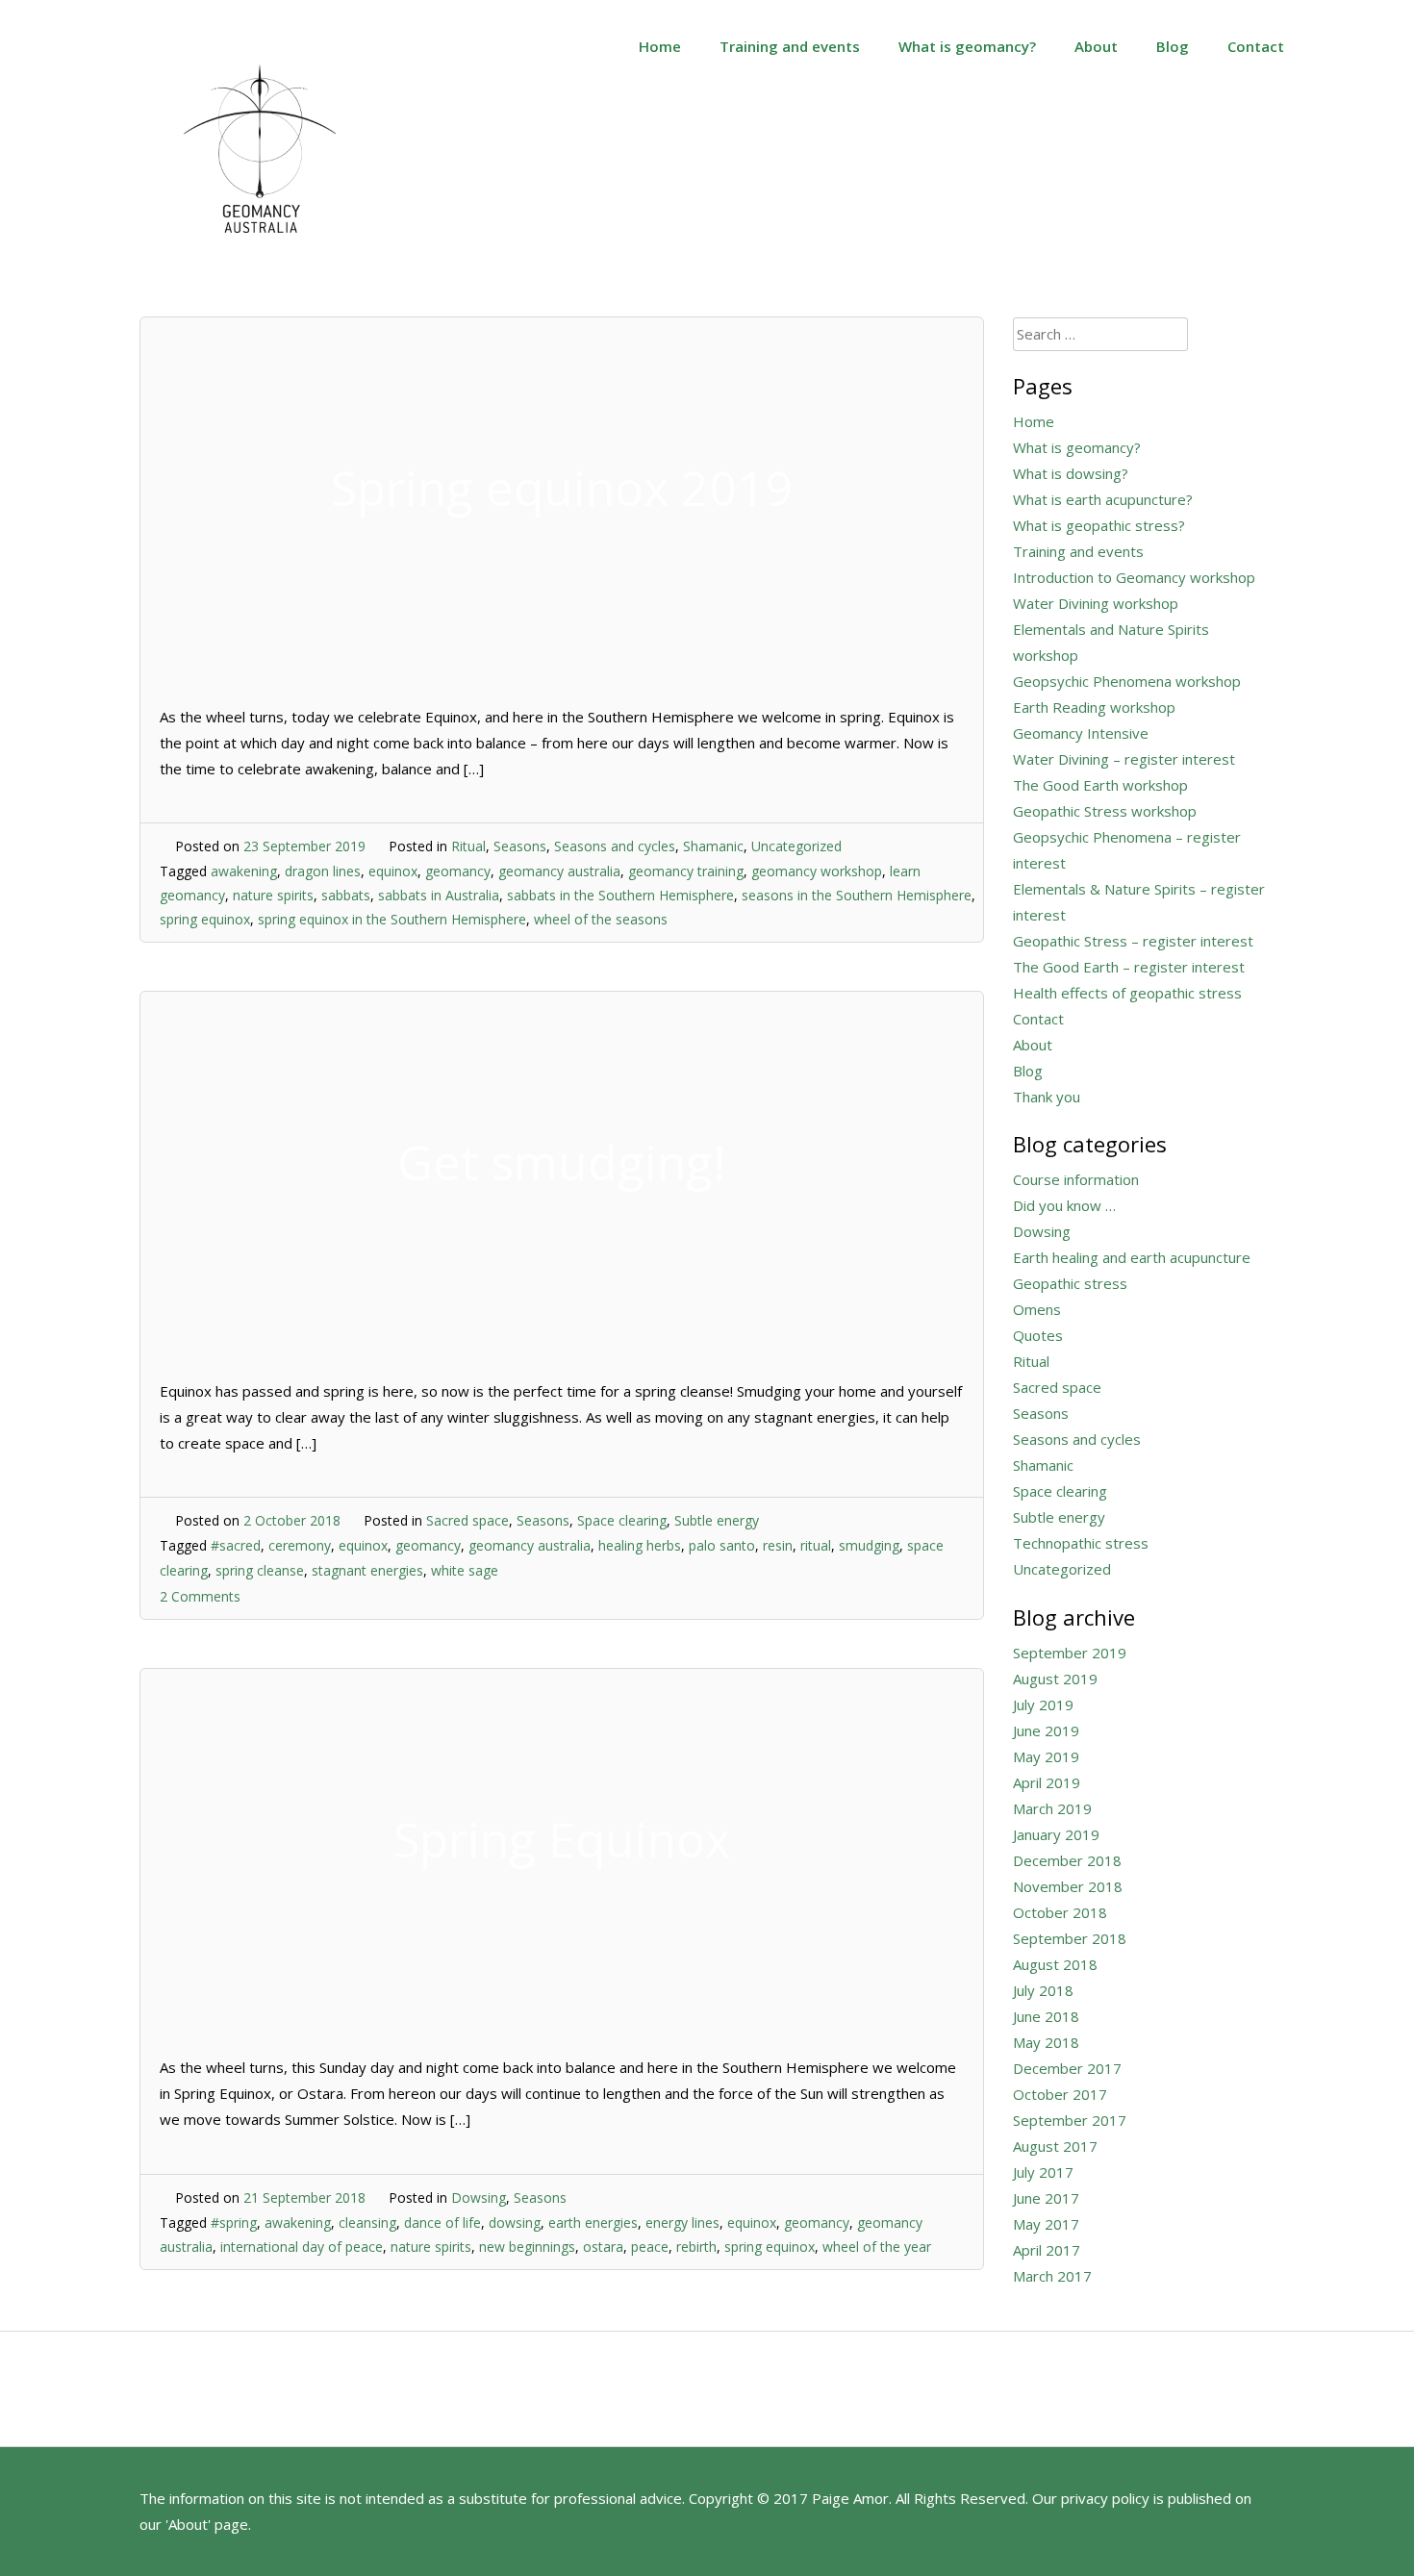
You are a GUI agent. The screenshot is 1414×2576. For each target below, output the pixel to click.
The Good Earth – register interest (1129, 967)
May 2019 (1046, 1756)
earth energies (593, 2222)
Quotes (1038, 1335)
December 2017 (1067, 2068)
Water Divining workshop (1096, 603)
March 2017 (1052, 2276)
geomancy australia (559, 871)
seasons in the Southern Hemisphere (857, 895)
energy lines (682, 2222)
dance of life (442, 2222)
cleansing (367, 2222)
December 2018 (1067, 1860)
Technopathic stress (1081, 1543)
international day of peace (302, 2247)
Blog (1173, 46)
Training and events (790, 46)
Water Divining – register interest (1124, 759)
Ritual (468, 846)
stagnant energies (367, 1570)
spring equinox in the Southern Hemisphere (392, 919)
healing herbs (640, 1545)
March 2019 (1052, 1808)
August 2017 (1055, 2146)
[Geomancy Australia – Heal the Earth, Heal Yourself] (260, 254)
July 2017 (1043, 2172)
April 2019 (1047, 1782)
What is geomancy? (967, 46)
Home (660, 46)
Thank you (1047, 1097)
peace (650, 2247)
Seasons (520, 846)
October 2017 (1060, 2094)
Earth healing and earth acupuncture (1132, 1257)
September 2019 (1070, 1653)
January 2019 (1056, 1834)
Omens (1037, 1309)
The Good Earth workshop (1100, 785)
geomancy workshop (817, 871)
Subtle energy (717, 1520)
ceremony (300, 1545)
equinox (393, 871)
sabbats (346, 895)
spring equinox (205, 919)
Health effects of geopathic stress (1127, 993)
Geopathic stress (1070, 1283)
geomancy (458, 871)
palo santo (722, 1545)
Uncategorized (796, 846)
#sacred (236, 1545)
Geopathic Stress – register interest (1133, 941)
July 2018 (1043, 1990)
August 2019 (1055, 1679)
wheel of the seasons (601, 919)
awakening (244, 871)
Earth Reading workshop (1094, 707)
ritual (816, 1545)
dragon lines (323, 871)
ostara (603, 2247)
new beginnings (527, 2247)
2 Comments (200, 1596)
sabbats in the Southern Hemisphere (620, 895)
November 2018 (1068, 1886)
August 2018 (1055, 1964)
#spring (234, 2222)
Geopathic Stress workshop (1105, 811)
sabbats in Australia (439, 895)
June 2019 (1046, 1730)
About (1096, 46)
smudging (869, 1545)
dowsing (515, 2222)
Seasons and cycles (615, 846)
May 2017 (1046, 2224)
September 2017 (1070, 2120)
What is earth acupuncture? (1103, 499)
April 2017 (1047, 2250)
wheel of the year (877, 2247)
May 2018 (1046, 2042)
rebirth (696, 2247)
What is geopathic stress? (1099, 525)
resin (778, 1545)
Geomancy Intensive (1081, 733)
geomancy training (686, 871)
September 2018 (1070, 1938)
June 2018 (1046, 2016)
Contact (1256, 46)
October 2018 (1060, 1912)
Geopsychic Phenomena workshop (1127, 681)
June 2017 (1046, 2198)
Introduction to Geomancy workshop (1134, 577)
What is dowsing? (1071, 473)
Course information (1076, 1179)
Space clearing (622, 1520)
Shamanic (713, 846)
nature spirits (273, 895)
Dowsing (479, 2197)
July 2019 (1043, 1705)
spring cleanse (260, 1570)
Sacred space (467, 1520)
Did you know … (1064, 1205)
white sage (465, 1570)
